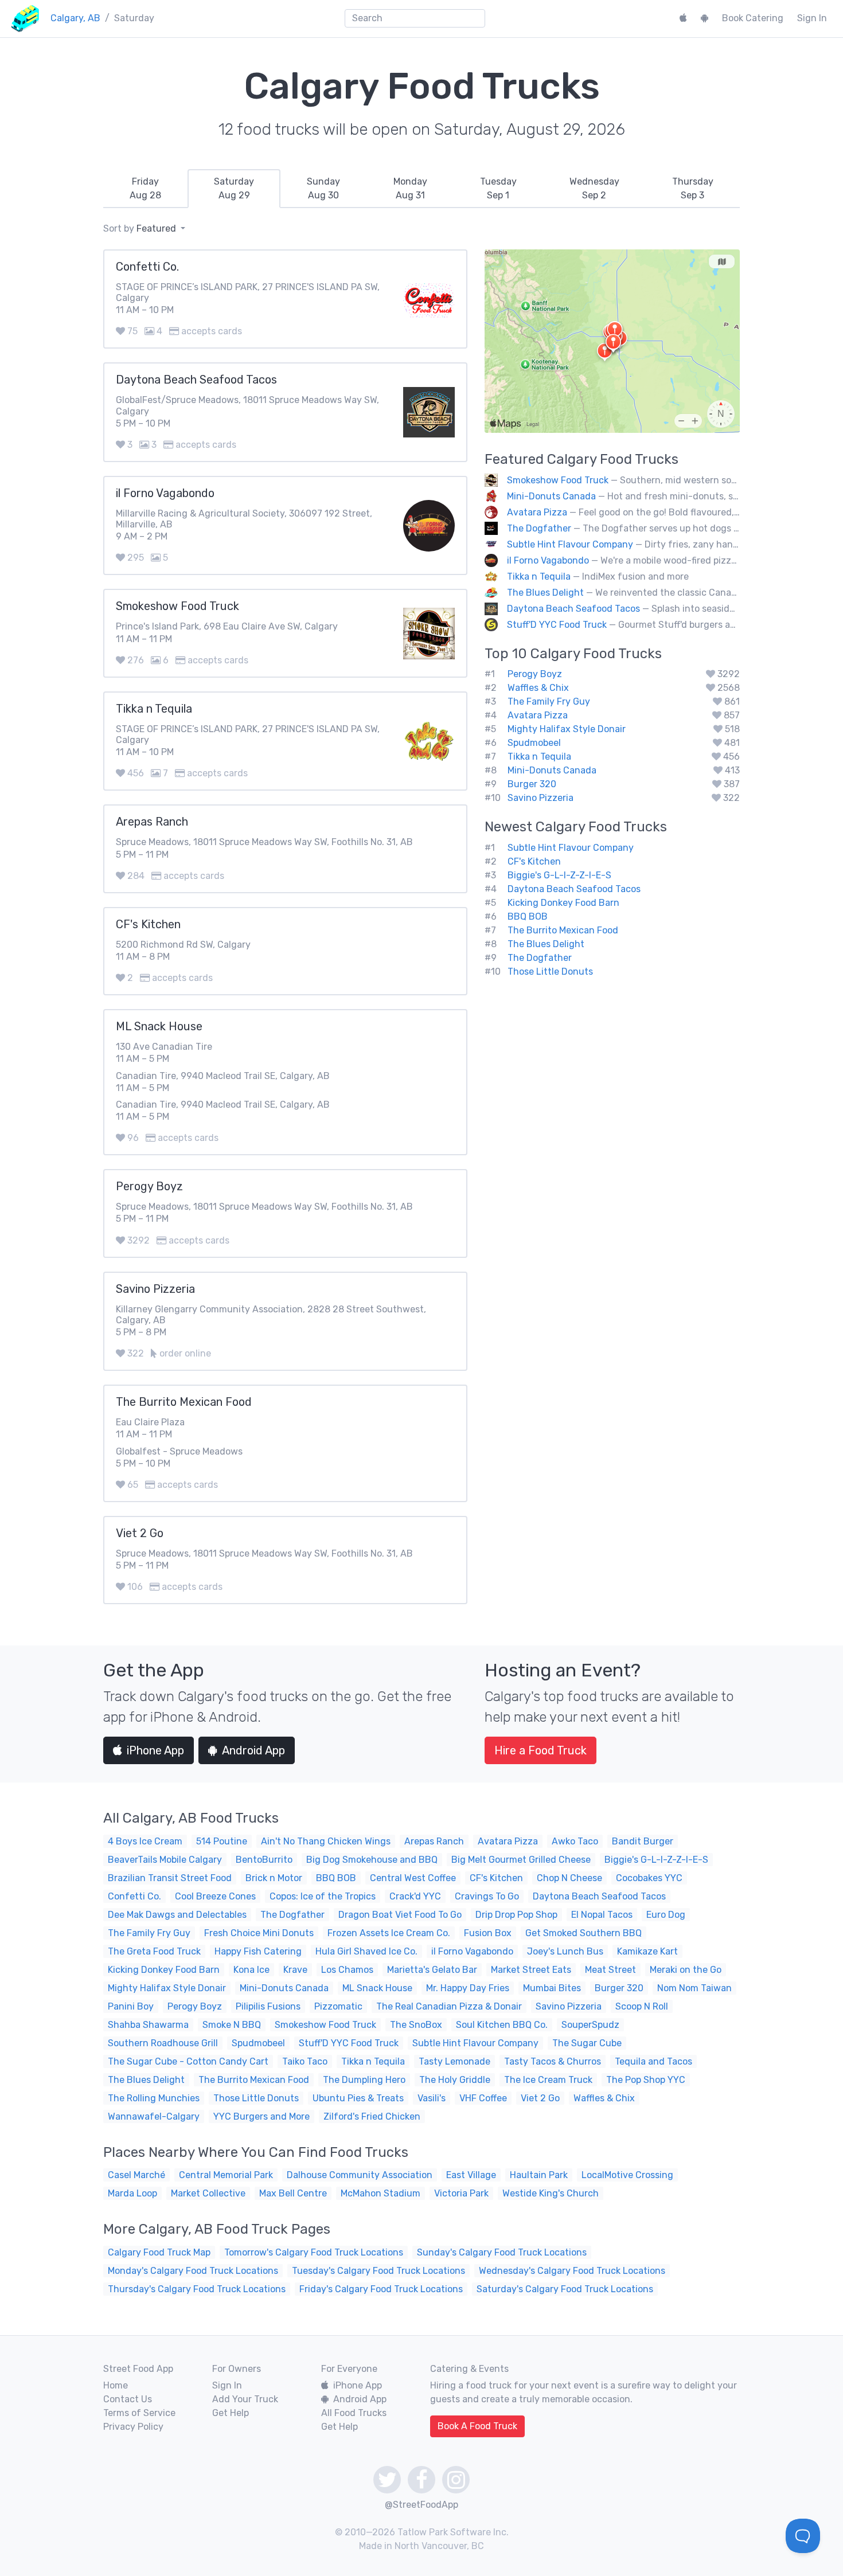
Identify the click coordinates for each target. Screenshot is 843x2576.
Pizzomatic (338, 2006)
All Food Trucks (354, 2413)
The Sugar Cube (587, 2043)
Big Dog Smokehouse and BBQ (372, 1860)
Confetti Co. (134, 1896)
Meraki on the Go (686, 1970)
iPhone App (155, 1750)
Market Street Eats (531, 1970)
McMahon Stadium (380, 2193)
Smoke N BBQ (232, 2025)
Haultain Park (539, 2175)
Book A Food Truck (477, 2426)
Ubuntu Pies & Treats (358, 2098)
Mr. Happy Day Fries (468, 1988)
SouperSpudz (590, 2025)
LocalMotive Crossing (627, 2175)
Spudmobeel (534, 743)
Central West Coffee (413, 1878)
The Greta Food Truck (154, 1951)
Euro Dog (666, 1915)
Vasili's (432, 2098)
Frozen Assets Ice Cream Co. (389, 1933)
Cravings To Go (487, 1896)
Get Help (231, 2413)
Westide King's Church (551, 2193)
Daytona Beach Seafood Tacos (573, 609)
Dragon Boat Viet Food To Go (400, 1915)
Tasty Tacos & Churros (553, 2061)
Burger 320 (532, 784)
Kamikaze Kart (647, 1951)
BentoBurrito (264, 1860)
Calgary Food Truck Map (159, 2252)
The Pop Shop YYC (646, 2080)
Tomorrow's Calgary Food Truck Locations (314, 2252)
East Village (471, 2175)
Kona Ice (251, 1970)
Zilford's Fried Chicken (372, 2116)
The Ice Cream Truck (548, 2080)
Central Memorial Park (226, 2175)
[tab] (145, 189)
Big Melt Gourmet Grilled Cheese (521, 1860)
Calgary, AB (75, 18)
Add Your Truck (245, 2399)
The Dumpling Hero (364, 2080)
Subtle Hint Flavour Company (570, 544)
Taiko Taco (305, 2061)
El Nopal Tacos (602, 1915)
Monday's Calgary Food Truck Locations (193, 2271)
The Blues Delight (545, 593)
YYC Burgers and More (262, 2116)
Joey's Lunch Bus (565, 1951)
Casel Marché (136, 2175)
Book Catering (753, 18)
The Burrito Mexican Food (563, 930)
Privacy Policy (133, 2427)
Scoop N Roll (642, 2006)
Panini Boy (131, 2006)
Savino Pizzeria (540, 798)
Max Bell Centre (293, 2193)
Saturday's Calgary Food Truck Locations (565, 2289)
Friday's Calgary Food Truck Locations (381, 2289)
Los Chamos (347, 1970)
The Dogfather (539, 528)
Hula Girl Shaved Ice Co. (366, 1951)
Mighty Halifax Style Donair (567, 729)
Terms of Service (139, 2413)
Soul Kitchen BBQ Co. (502, 2025)
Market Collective (208, 2193)
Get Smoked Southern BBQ (584, 1933)
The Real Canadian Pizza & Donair (449, 2006)
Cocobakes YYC (649, 1878)
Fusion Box (488, 1933)
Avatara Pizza (537, 512)
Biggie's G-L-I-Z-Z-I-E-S (559, 875)
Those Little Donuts (550, 972)
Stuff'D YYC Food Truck (557, 625)
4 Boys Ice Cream (145, 1841)
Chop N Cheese (569, 1878)
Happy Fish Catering (258, 1951)
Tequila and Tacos (653, 2061)
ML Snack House (377, 1988)
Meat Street (610, 1970)
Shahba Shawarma (148, 2025)
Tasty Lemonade (454, 2061)
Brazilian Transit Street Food (170, 1878)
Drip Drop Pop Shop (516, 1915)
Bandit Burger (643, 1841)
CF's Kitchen (534, 861)
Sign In (812, 18)
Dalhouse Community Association (360, 2175)
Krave (295, 1970)
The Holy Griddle (455, 2080)
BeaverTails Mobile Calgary (165, 1860)
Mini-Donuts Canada (551, 496)
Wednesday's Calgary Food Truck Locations (572, 2271)
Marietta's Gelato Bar (432, 1970)
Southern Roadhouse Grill (163, 2043)
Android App (253, 1750)
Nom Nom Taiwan (694, 1988)
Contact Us (128, 2399)
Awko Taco (575, 1841)
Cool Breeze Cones (215, 1896)
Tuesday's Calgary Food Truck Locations (378, 2271)
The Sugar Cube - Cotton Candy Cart (188, 2061)
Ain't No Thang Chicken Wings (326, 1841)
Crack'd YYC (415, 1896)
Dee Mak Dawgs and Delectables (177, 1915)
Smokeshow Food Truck (558, 480)
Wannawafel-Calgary (154, 2116)
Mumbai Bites (552, 1988)
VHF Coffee (483, 2098)
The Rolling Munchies (154, 2098)
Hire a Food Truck (540, 1750)
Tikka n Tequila (539, 576)
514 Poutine (222, 1841)
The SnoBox (416, 2025)
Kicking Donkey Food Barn (563, 903)
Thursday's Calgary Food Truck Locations (197, 2289)
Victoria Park (461, 2193)
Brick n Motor (274, 1878)
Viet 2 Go (540, 2098)
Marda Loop (132, 2193)
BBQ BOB (528, 916)
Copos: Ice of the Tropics (323, 1896)
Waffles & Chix (538, 688)
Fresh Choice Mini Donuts (259, 1933)
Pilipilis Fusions (268, 2006)
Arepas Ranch (434, 1841)
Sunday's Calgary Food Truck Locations (502, 2252)
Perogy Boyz (535, 674)
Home (116, 2385)
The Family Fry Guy (549, 701)
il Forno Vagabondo (548, 560)
